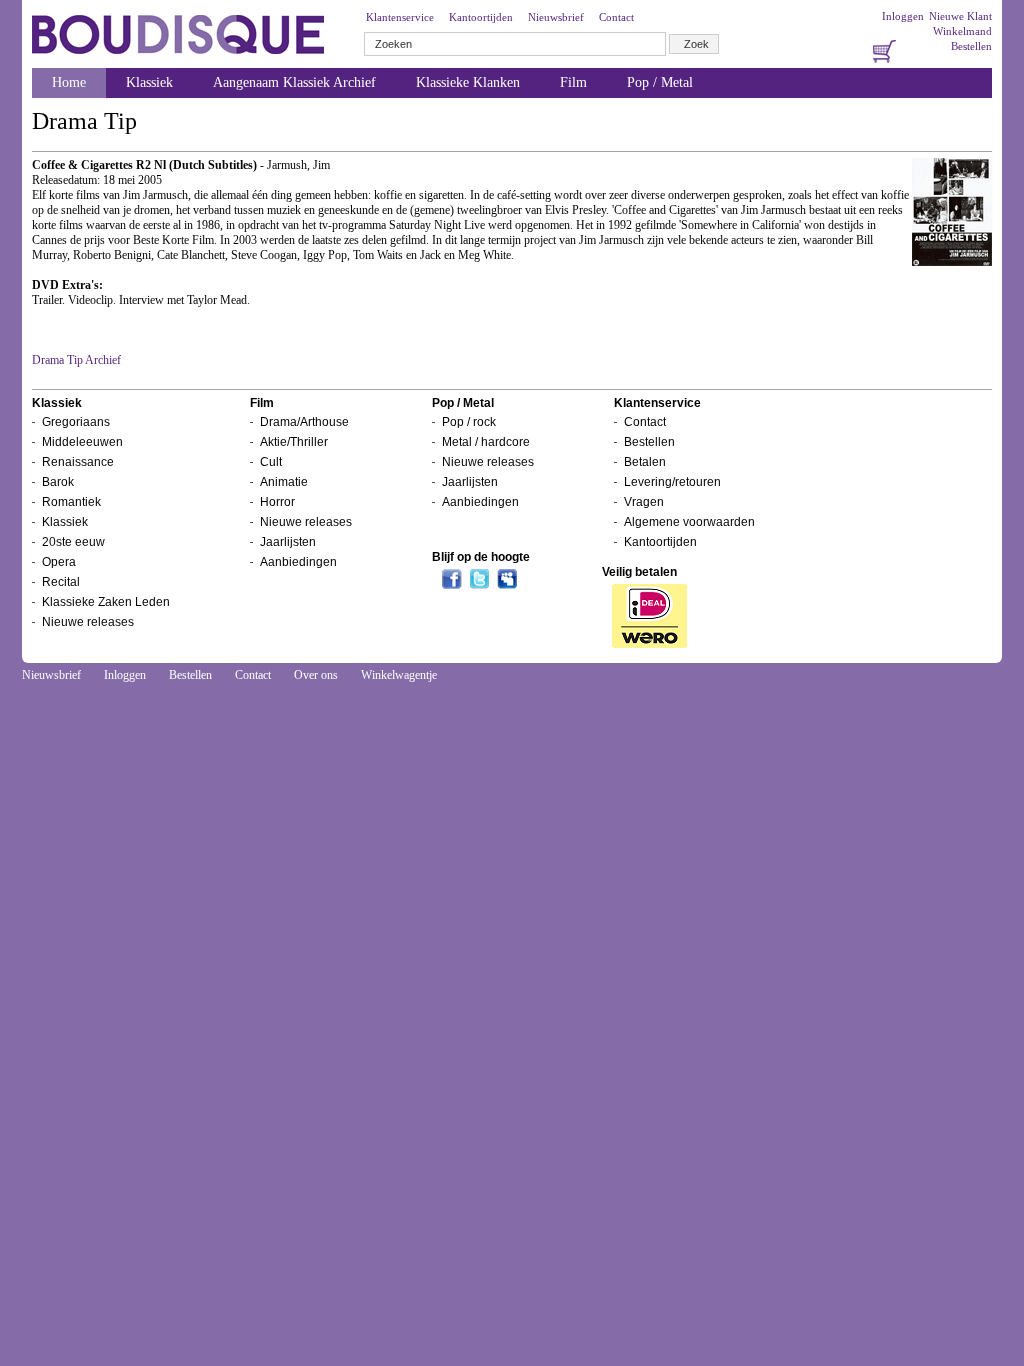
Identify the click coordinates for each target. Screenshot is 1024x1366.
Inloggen (903, 16)
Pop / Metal (660, 82)
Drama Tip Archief (76, 360)
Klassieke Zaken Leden (106, 602)
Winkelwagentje (399, 675)
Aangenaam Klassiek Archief (294, 82)
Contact (616, 17)
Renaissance (78, 462)
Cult (271, 462)
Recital (61, 582)
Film (573, 82)
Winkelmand (962, 31)
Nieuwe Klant (960, 16)
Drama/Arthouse (304, 422)
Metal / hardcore (486, 442)
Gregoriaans (76, 422)
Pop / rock (469, 422)
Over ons (316, 675)
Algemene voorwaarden (689, 522)
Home (69, 82)
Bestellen (971, 46)
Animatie (284, 482)
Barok (58, 482)
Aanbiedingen (298, 562)
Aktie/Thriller (294, 442)
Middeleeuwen (82, 442)
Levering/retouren (672, 482)
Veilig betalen (639, 572)
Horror (277, 502)
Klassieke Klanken (468, 82)
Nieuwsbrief (556, 17)
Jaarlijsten (288, 542)
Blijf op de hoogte (481, 557)
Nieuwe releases (88, 622)
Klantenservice (400, 17)
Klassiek (149, 82)
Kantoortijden (481, 17)
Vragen (644, 502)
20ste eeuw (73, 542)
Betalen (645, 462)
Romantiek (71, 502)
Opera (59, 562)
